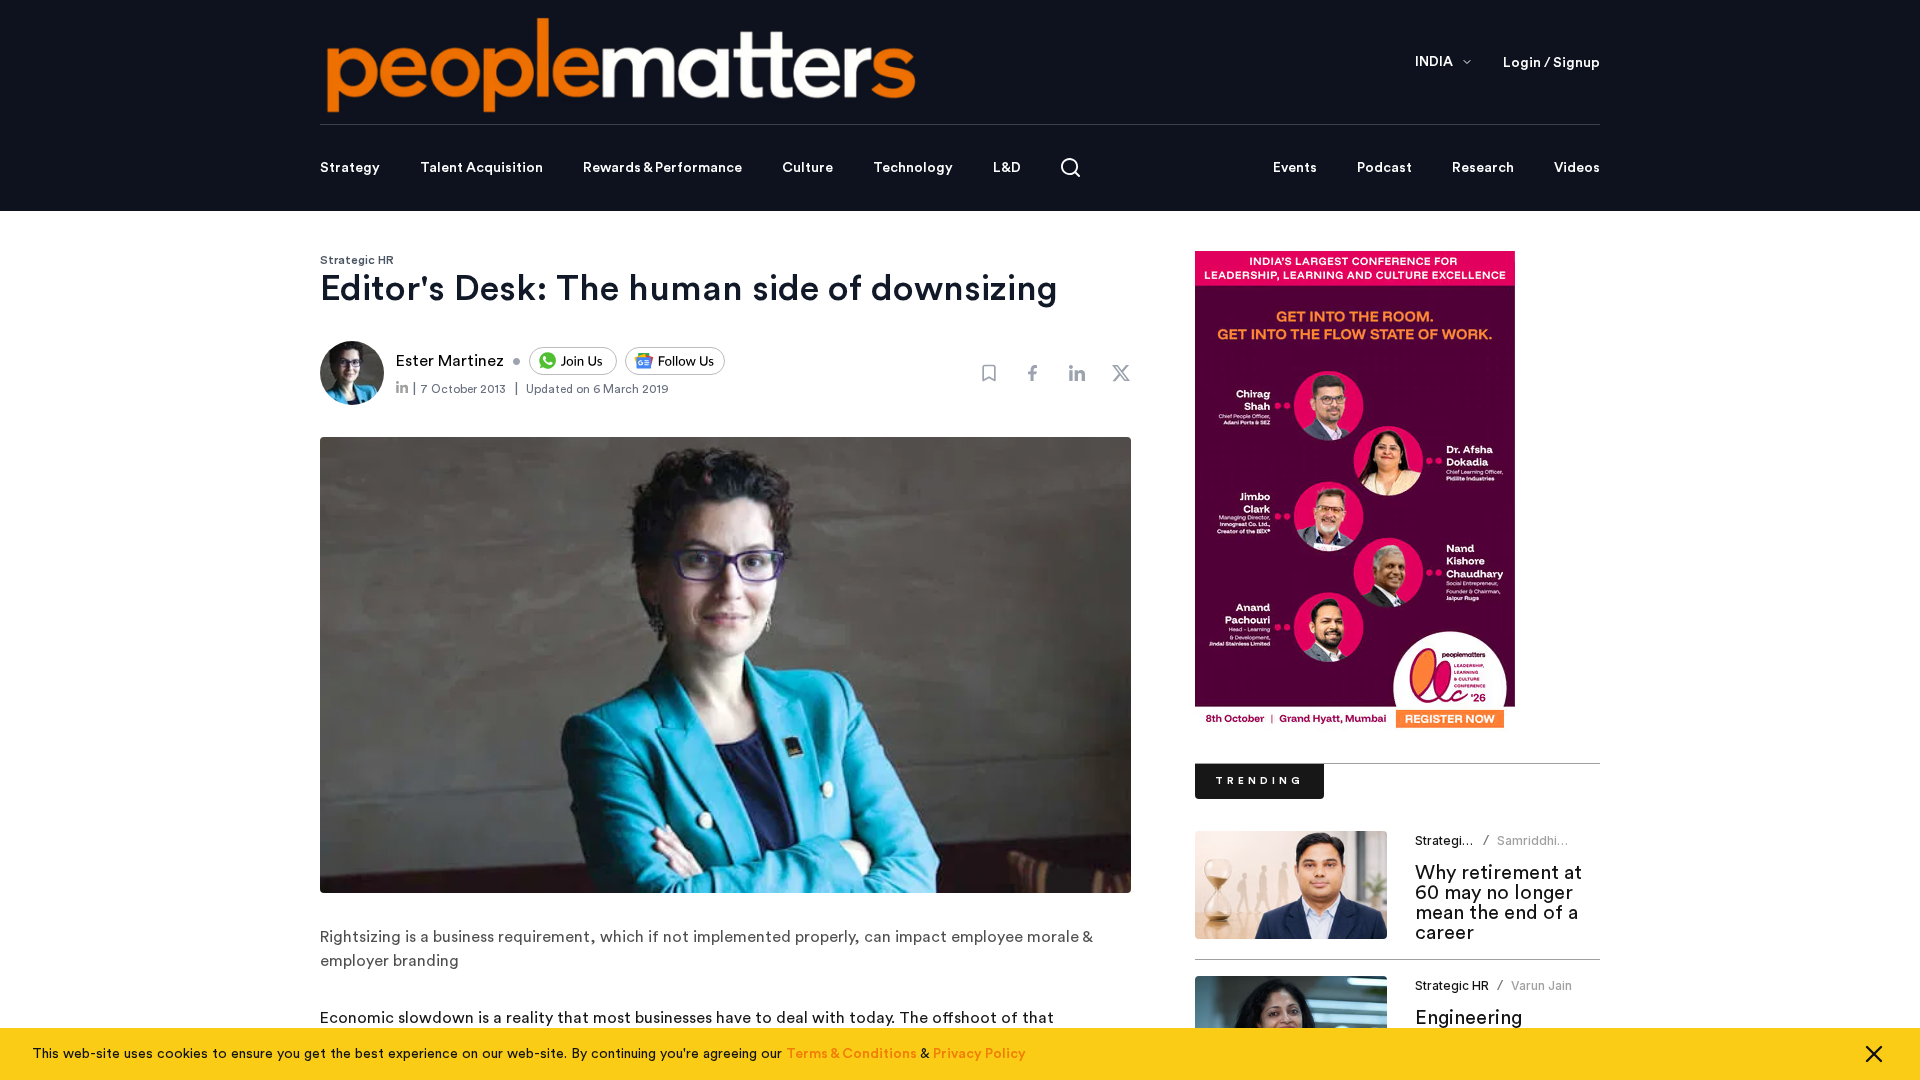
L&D (1007, 168)
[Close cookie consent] (1874, 1054)
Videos (1577, 168)
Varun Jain (1541, 985)
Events (1295, 168)
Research (1483, 168)
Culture (807, 168)
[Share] (1033, 373)
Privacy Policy (979, 1054)
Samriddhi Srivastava (1528, 848)
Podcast (1384, 168)
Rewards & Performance (662, 168)
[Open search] (1070, 167)
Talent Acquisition (481, 168)
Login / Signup (1551, 63)
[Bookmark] (989, 373)
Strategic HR (357, 260)
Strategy (350, 168)
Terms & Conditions (851, 1054)
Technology (913, 168)
